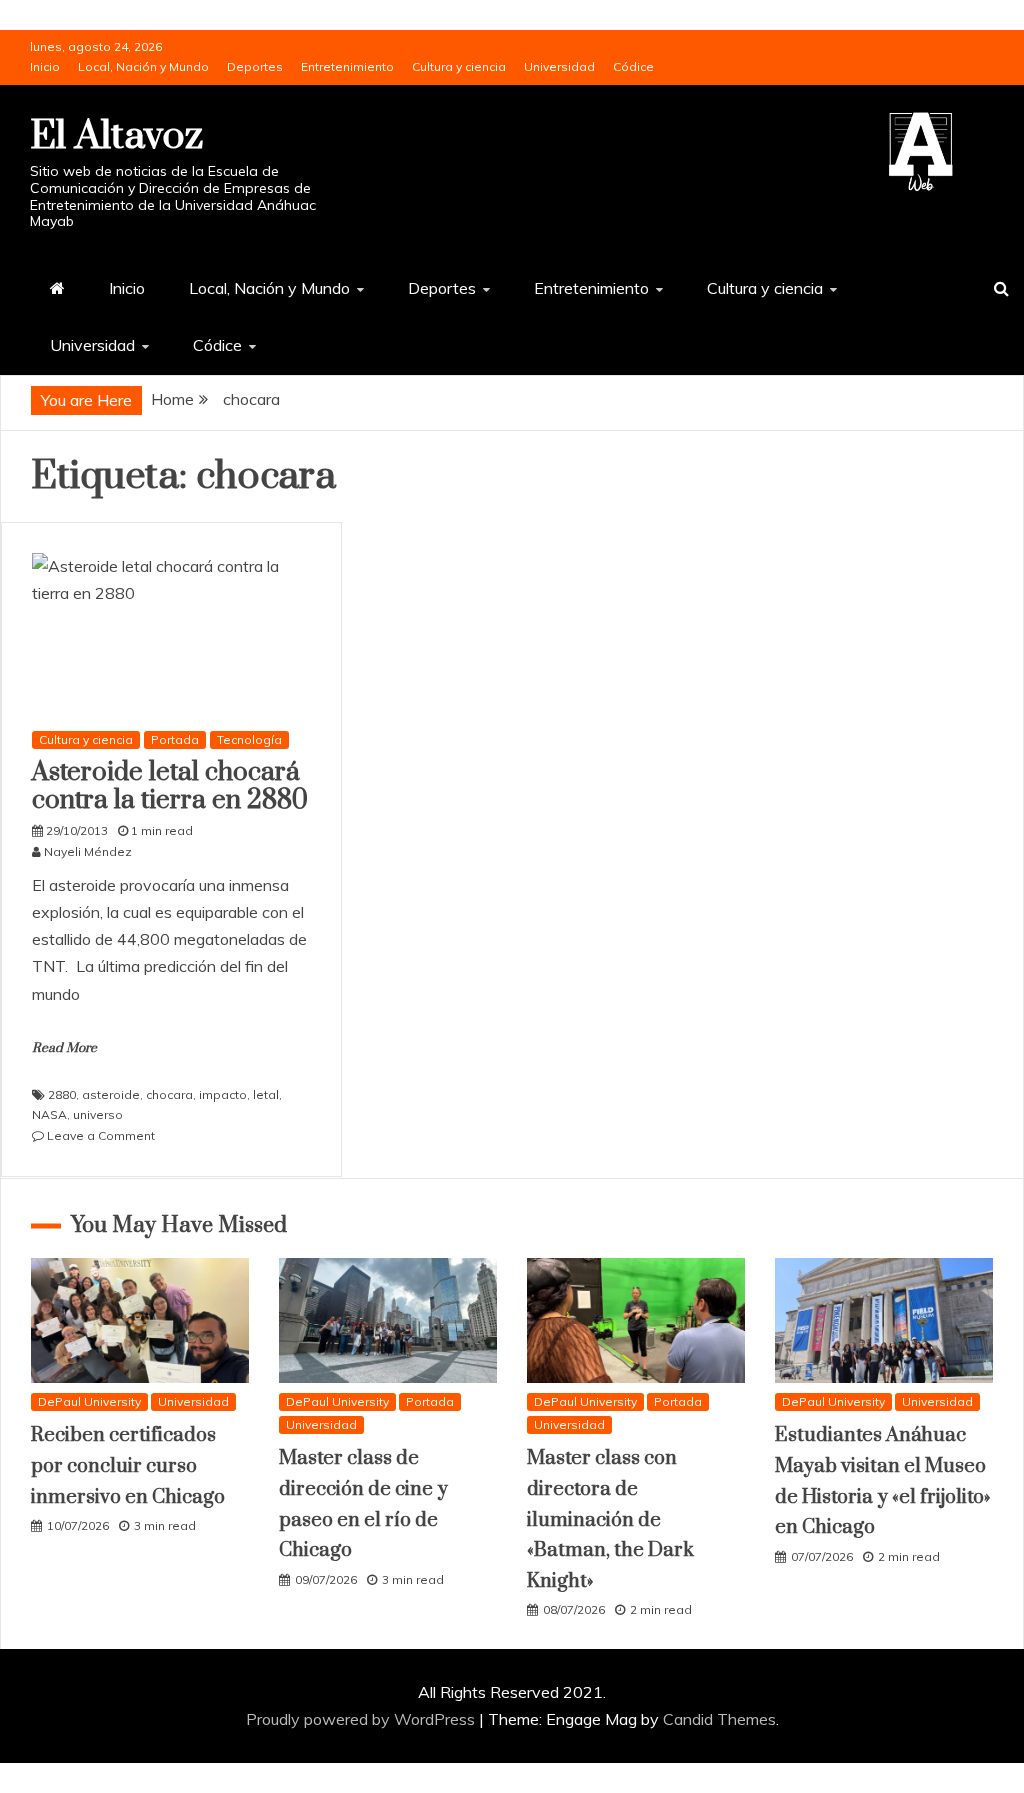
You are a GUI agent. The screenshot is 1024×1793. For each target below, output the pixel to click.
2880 (62, 1094)
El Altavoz (116, 136)
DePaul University (89, 1401)
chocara (169, 1094)
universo (98, 1114)
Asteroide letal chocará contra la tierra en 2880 (170, 787)
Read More (64, 1048)
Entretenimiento (347, 66)
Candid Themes (719, 1719)
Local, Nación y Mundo (143, 66)
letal (266, 1094)
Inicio (45, 66)
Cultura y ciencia (459, 66)
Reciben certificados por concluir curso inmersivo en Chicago (128, 1466)
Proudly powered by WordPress (362, 1719)
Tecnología (249, 739)
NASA (49, 1114)
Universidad (559, 66)
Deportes (255, 66)
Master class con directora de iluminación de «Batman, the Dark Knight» (610, 1519)
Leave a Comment (101, 1135)
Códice (633, 66)
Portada (175, 739)
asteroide (111, 1094)
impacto (223, 1094)
